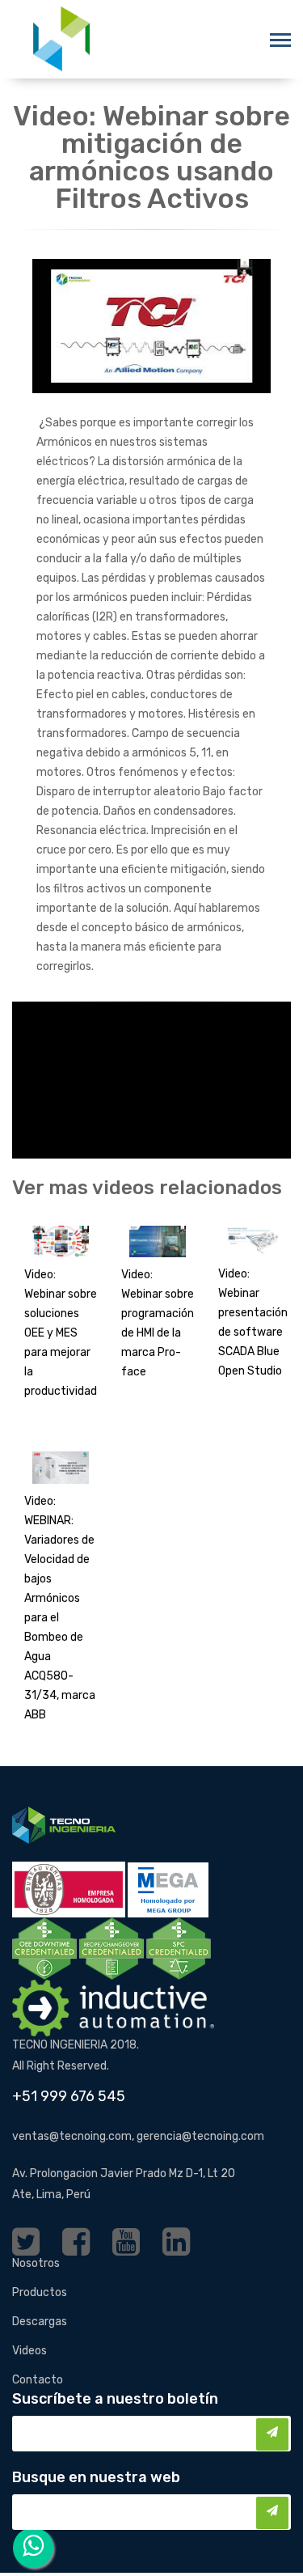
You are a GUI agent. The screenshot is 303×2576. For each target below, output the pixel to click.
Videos (29, 2351)
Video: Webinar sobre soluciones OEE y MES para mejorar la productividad (61, 1333)
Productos (40, 2292)
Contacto (38, 2380)
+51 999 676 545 (69, 2096)
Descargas (40, 2322)
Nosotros (36, 2263)
